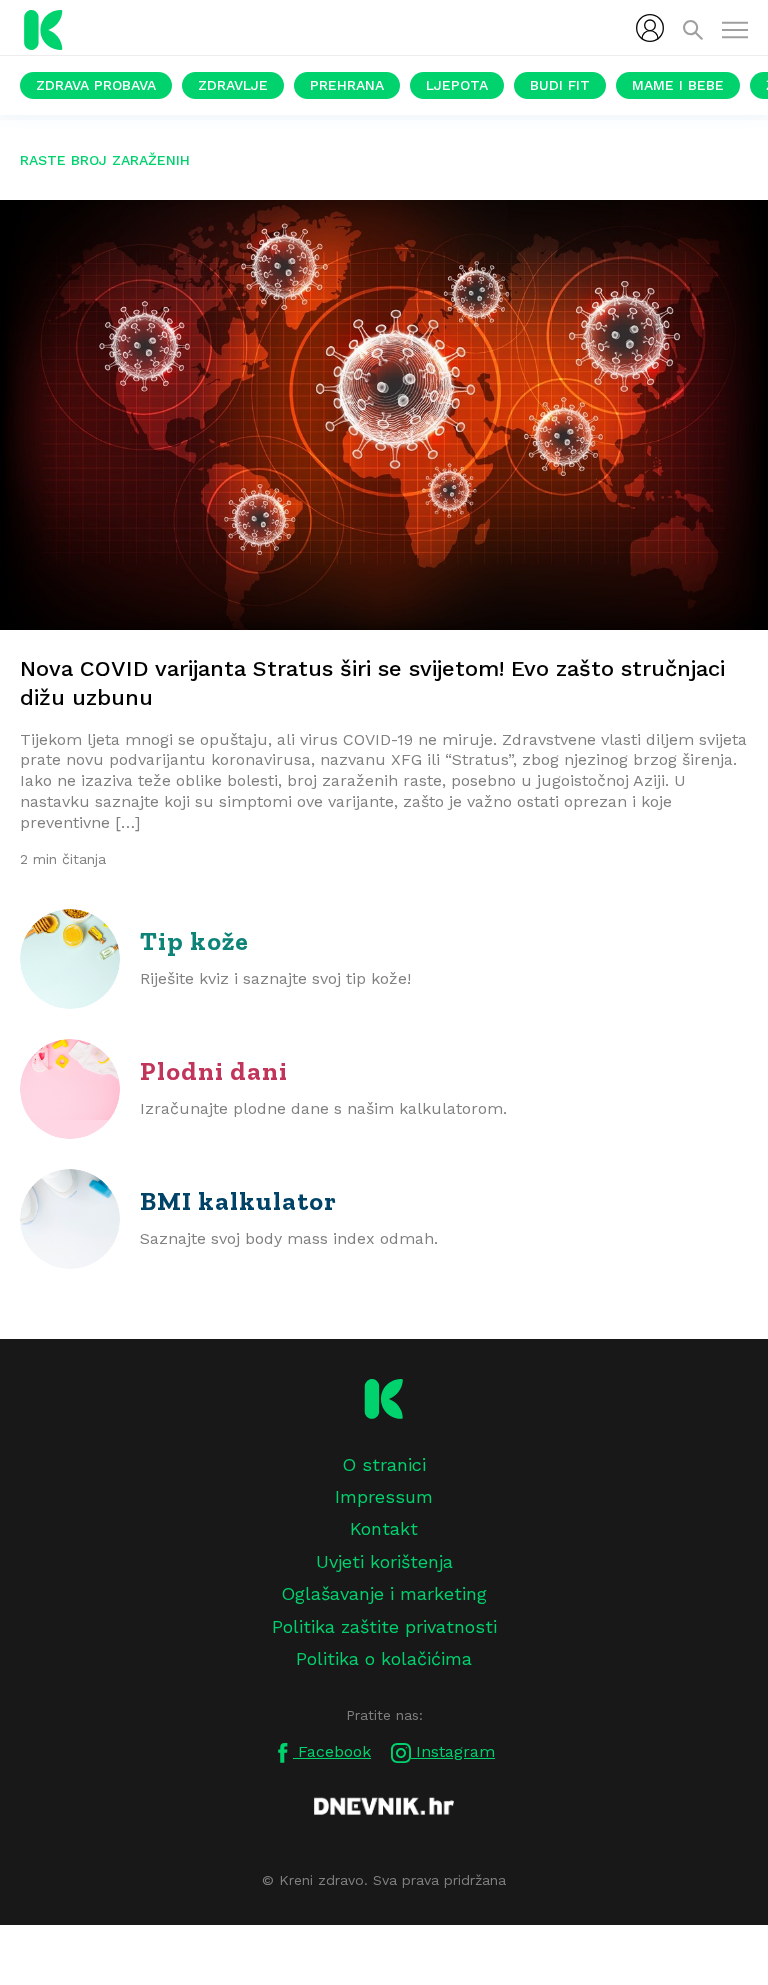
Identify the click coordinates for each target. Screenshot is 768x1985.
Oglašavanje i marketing (384, 1593)
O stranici (384, 1464)
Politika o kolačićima (384, 1658)
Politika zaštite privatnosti (384, 1626)
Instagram (453, 1751)
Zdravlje (233, 85)
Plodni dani (214, 1071)
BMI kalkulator (238, 1201)
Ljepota (457, 85)
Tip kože (194, 941)
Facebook (332, 1751)
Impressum (384, 1496)
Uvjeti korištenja (384, 1561)
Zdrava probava (96, 85)
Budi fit (560, 85)
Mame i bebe (678, 85)
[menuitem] (650, 28)
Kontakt (384, 1528)
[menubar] (650, 28)
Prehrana (347, 85)
